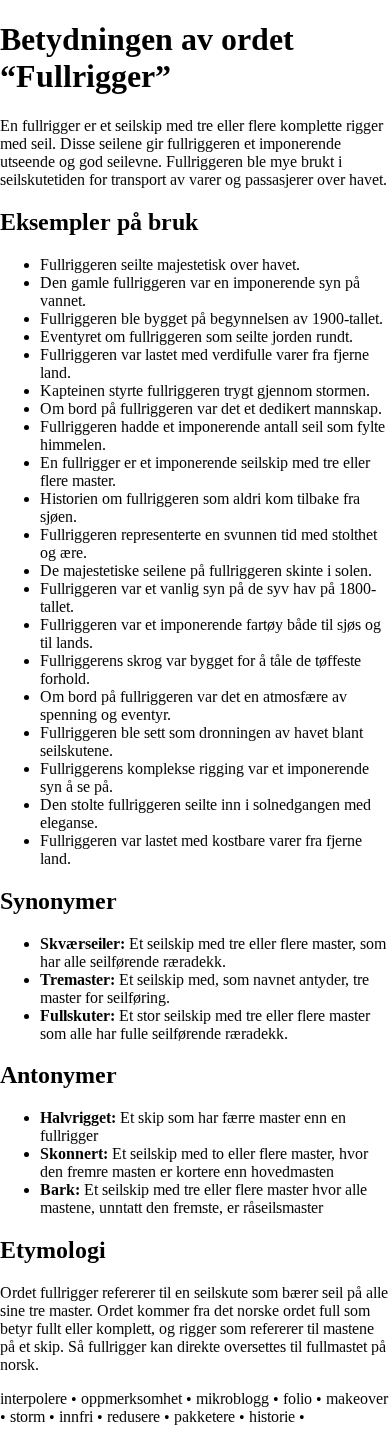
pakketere (204, 1416)
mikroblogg (232, 1398)
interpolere (33, 1398)
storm (27, 1416)
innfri (76, 1416)
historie (272, 1416)
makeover (357, 1398)
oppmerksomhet (131, 1398)
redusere (133, 1416)
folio (297, 1398)
